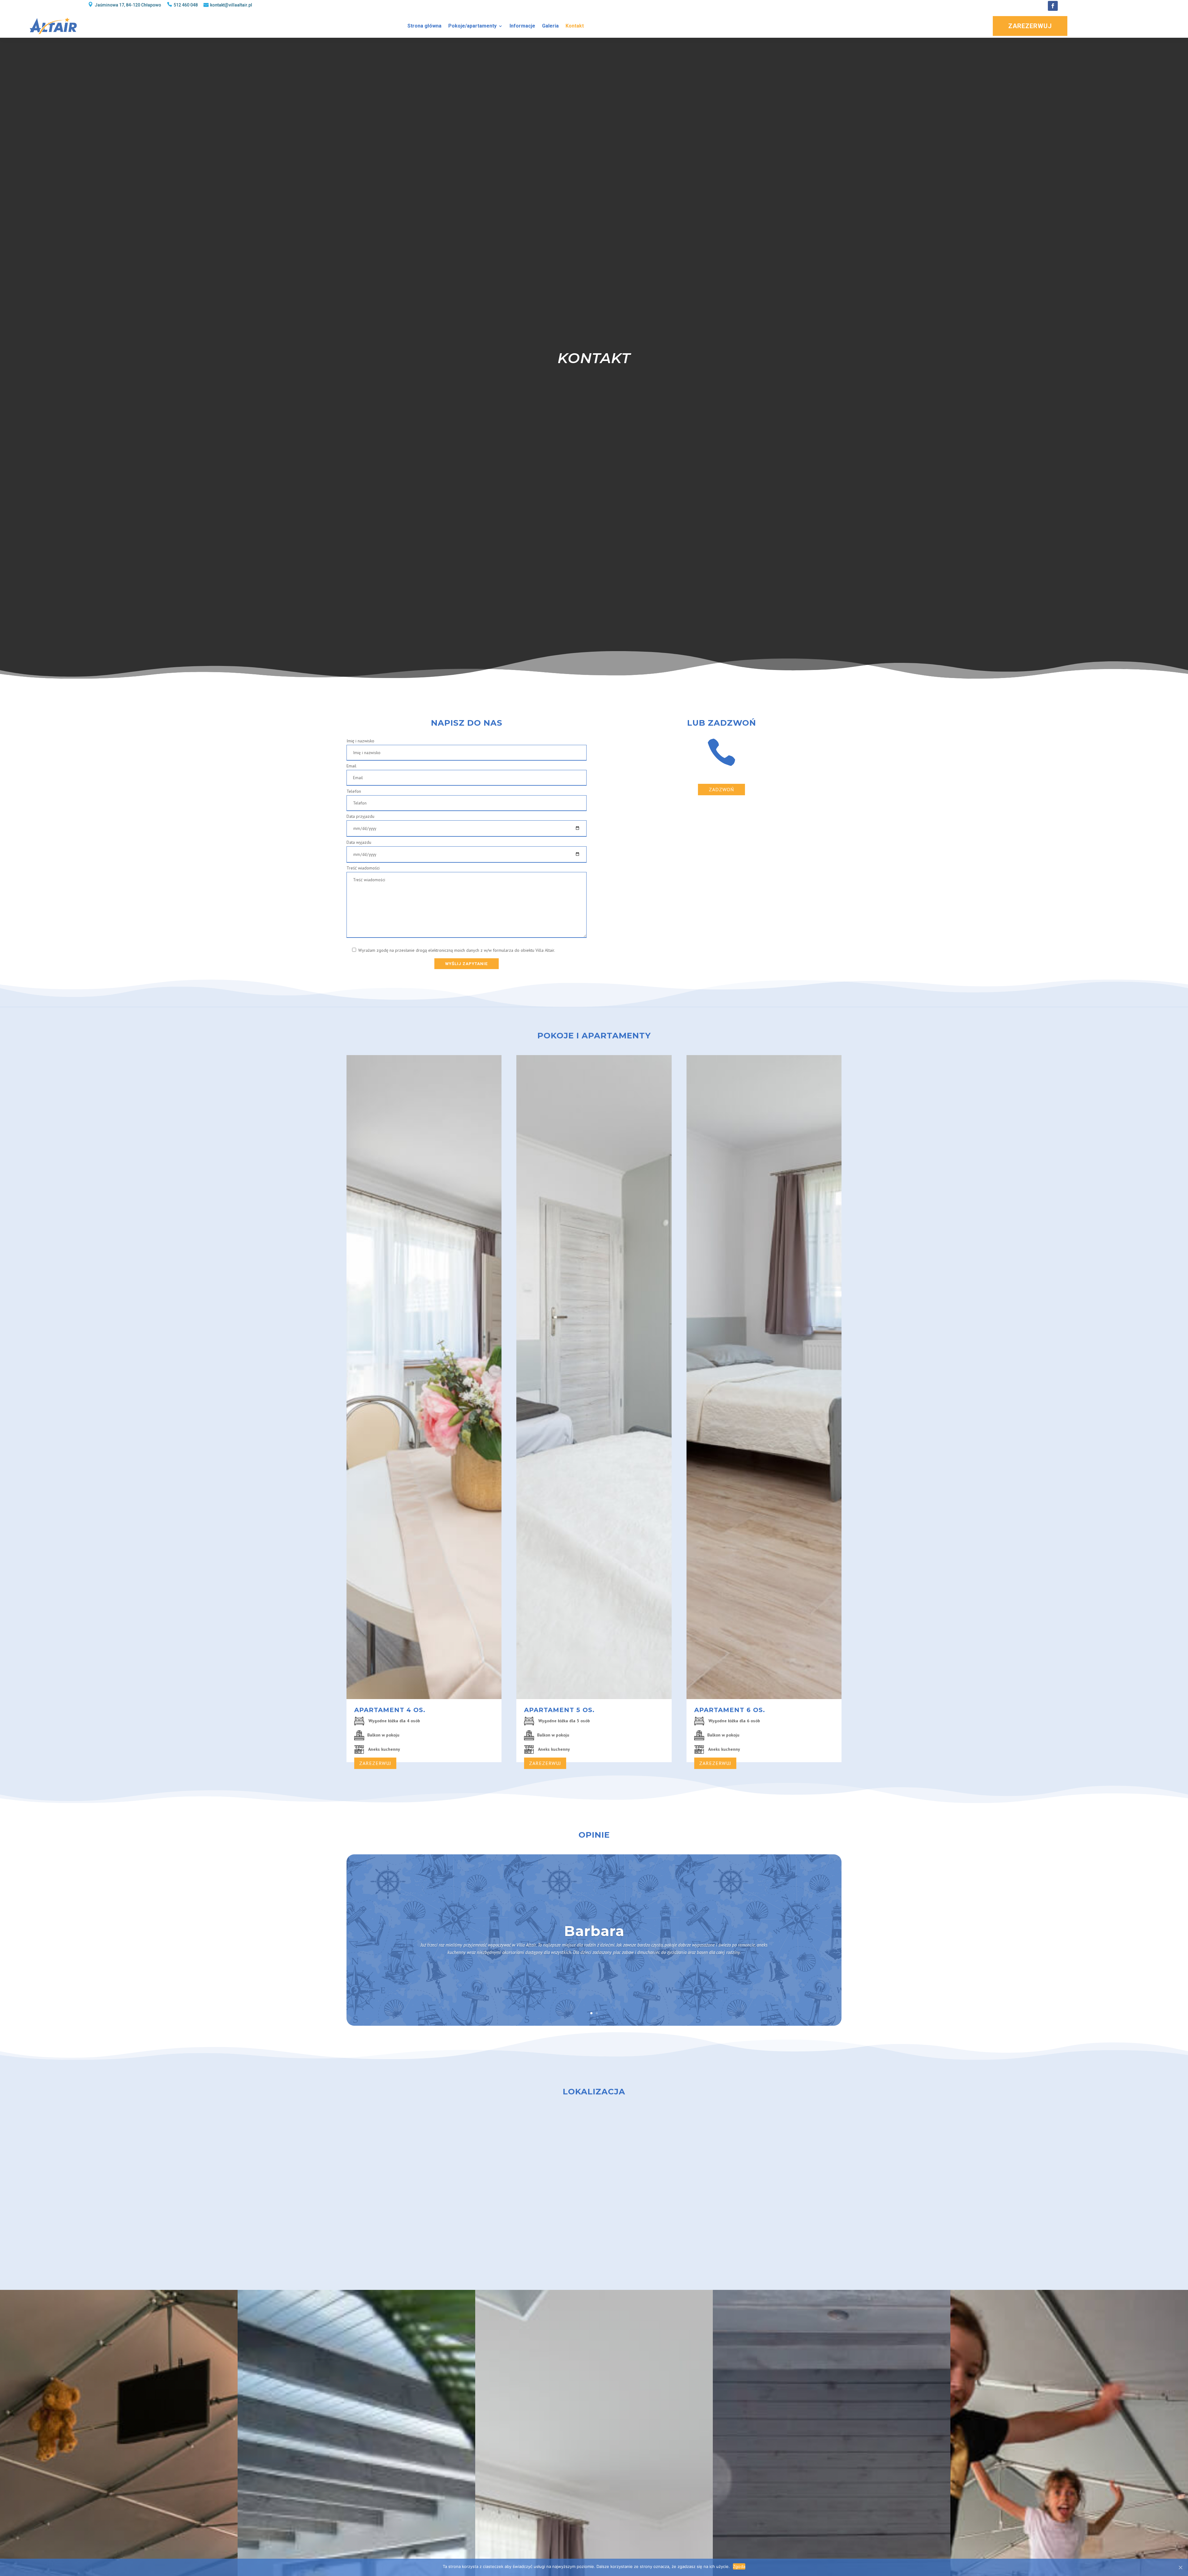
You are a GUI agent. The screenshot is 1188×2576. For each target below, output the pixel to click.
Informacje (522, 26)
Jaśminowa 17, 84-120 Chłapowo (128, 5)
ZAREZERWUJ (1030, 26)
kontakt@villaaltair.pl (231, 5)
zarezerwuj (375, 1763)
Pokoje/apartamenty (472, 26)
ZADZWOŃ (721, 789)
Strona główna (424, 26)
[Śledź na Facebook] (1053, 6)
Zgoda (739, 2566)
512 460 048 (186, 5)
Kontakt (575, 26)
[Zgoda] (1180, 2567)
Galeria (550, 26)
